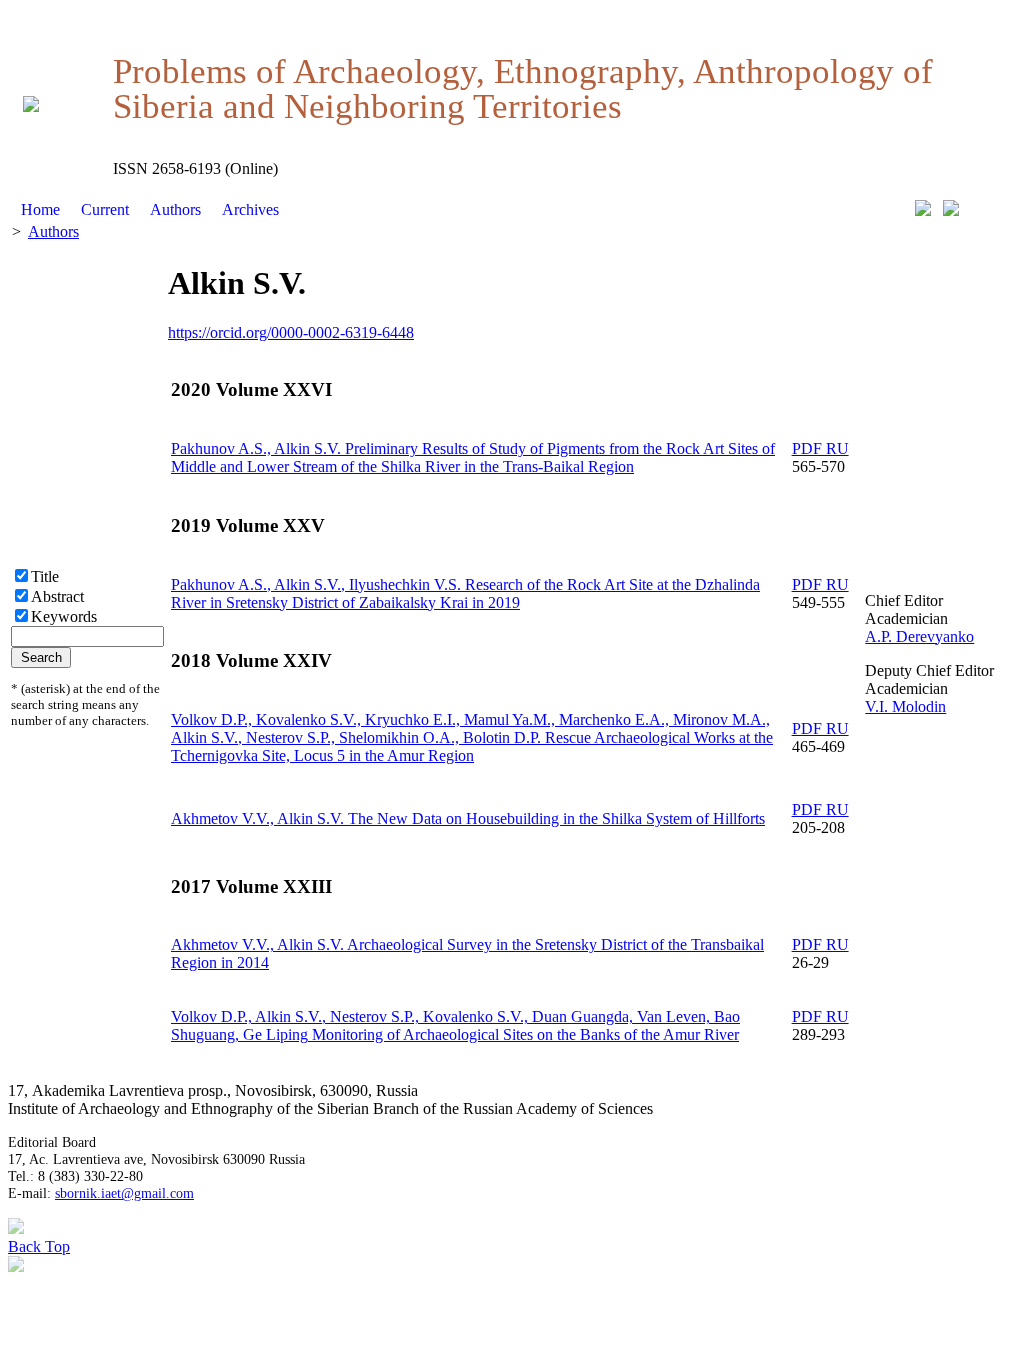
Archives (250, 209)
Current (105, 209)
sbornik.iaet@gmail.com (124, 1193)
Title (45, 576)
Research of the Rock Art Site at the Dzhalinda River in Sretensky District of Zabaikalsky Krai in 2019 (465, 593)
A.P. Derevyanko (919, 636)
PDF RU (820, 448)
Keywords (64, 616)
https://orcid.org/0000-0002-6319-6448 (291, 332)
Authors (175, 209)
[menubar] (150, 210)
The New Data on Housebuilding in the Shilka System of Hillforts (468, 818)
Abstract (57, 596)
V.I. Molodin (905, 706)
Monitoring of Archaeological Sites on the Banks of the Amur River (455, 1025)
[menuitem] (41, 210)
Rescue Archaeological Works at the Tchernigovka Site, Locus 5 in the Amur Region (472, 737)
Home (40, 209)
